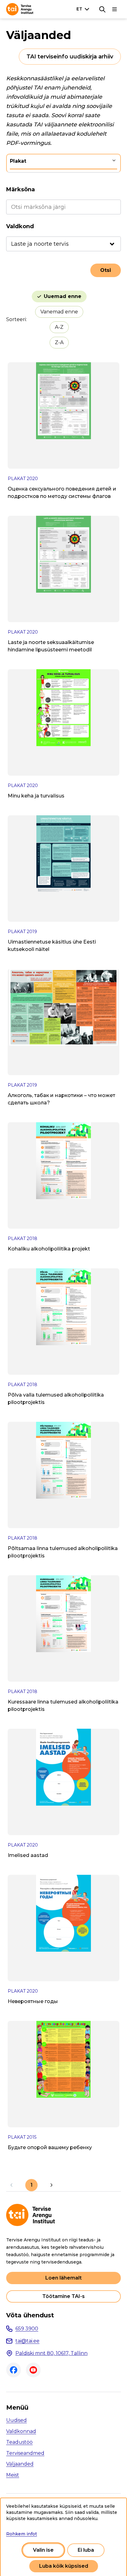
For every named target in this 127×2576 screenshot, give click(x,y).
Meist (13, 2475)
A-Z (59, 327)
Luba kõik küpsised (64, 2566)
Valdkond (20, 226)
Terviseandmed (25, 2453)
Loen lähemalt (63, 2278)
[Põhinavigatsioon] (115, 9)
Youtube (33, 2370)
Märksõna (20, 189)
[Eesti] (84, 9)
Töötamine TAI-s (63, 2296)
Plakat (18, 161)
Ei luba (86, 2550)
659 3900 (27, 2329)
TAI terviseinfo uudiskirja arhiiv (70, 57)
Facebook (14, 2370)
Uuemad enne (63, 296)
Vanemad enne (59, 312)
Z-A (59, 342)
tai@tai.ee (27, 2341)
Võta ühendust (30, 2315)
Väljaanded (20, 2464)
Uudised (16, 2420)
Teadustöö (19, 2442)
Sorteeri (16, 319)
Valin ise (43, 2550)
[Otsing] (102, 9)
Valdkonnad (21, 2431)
